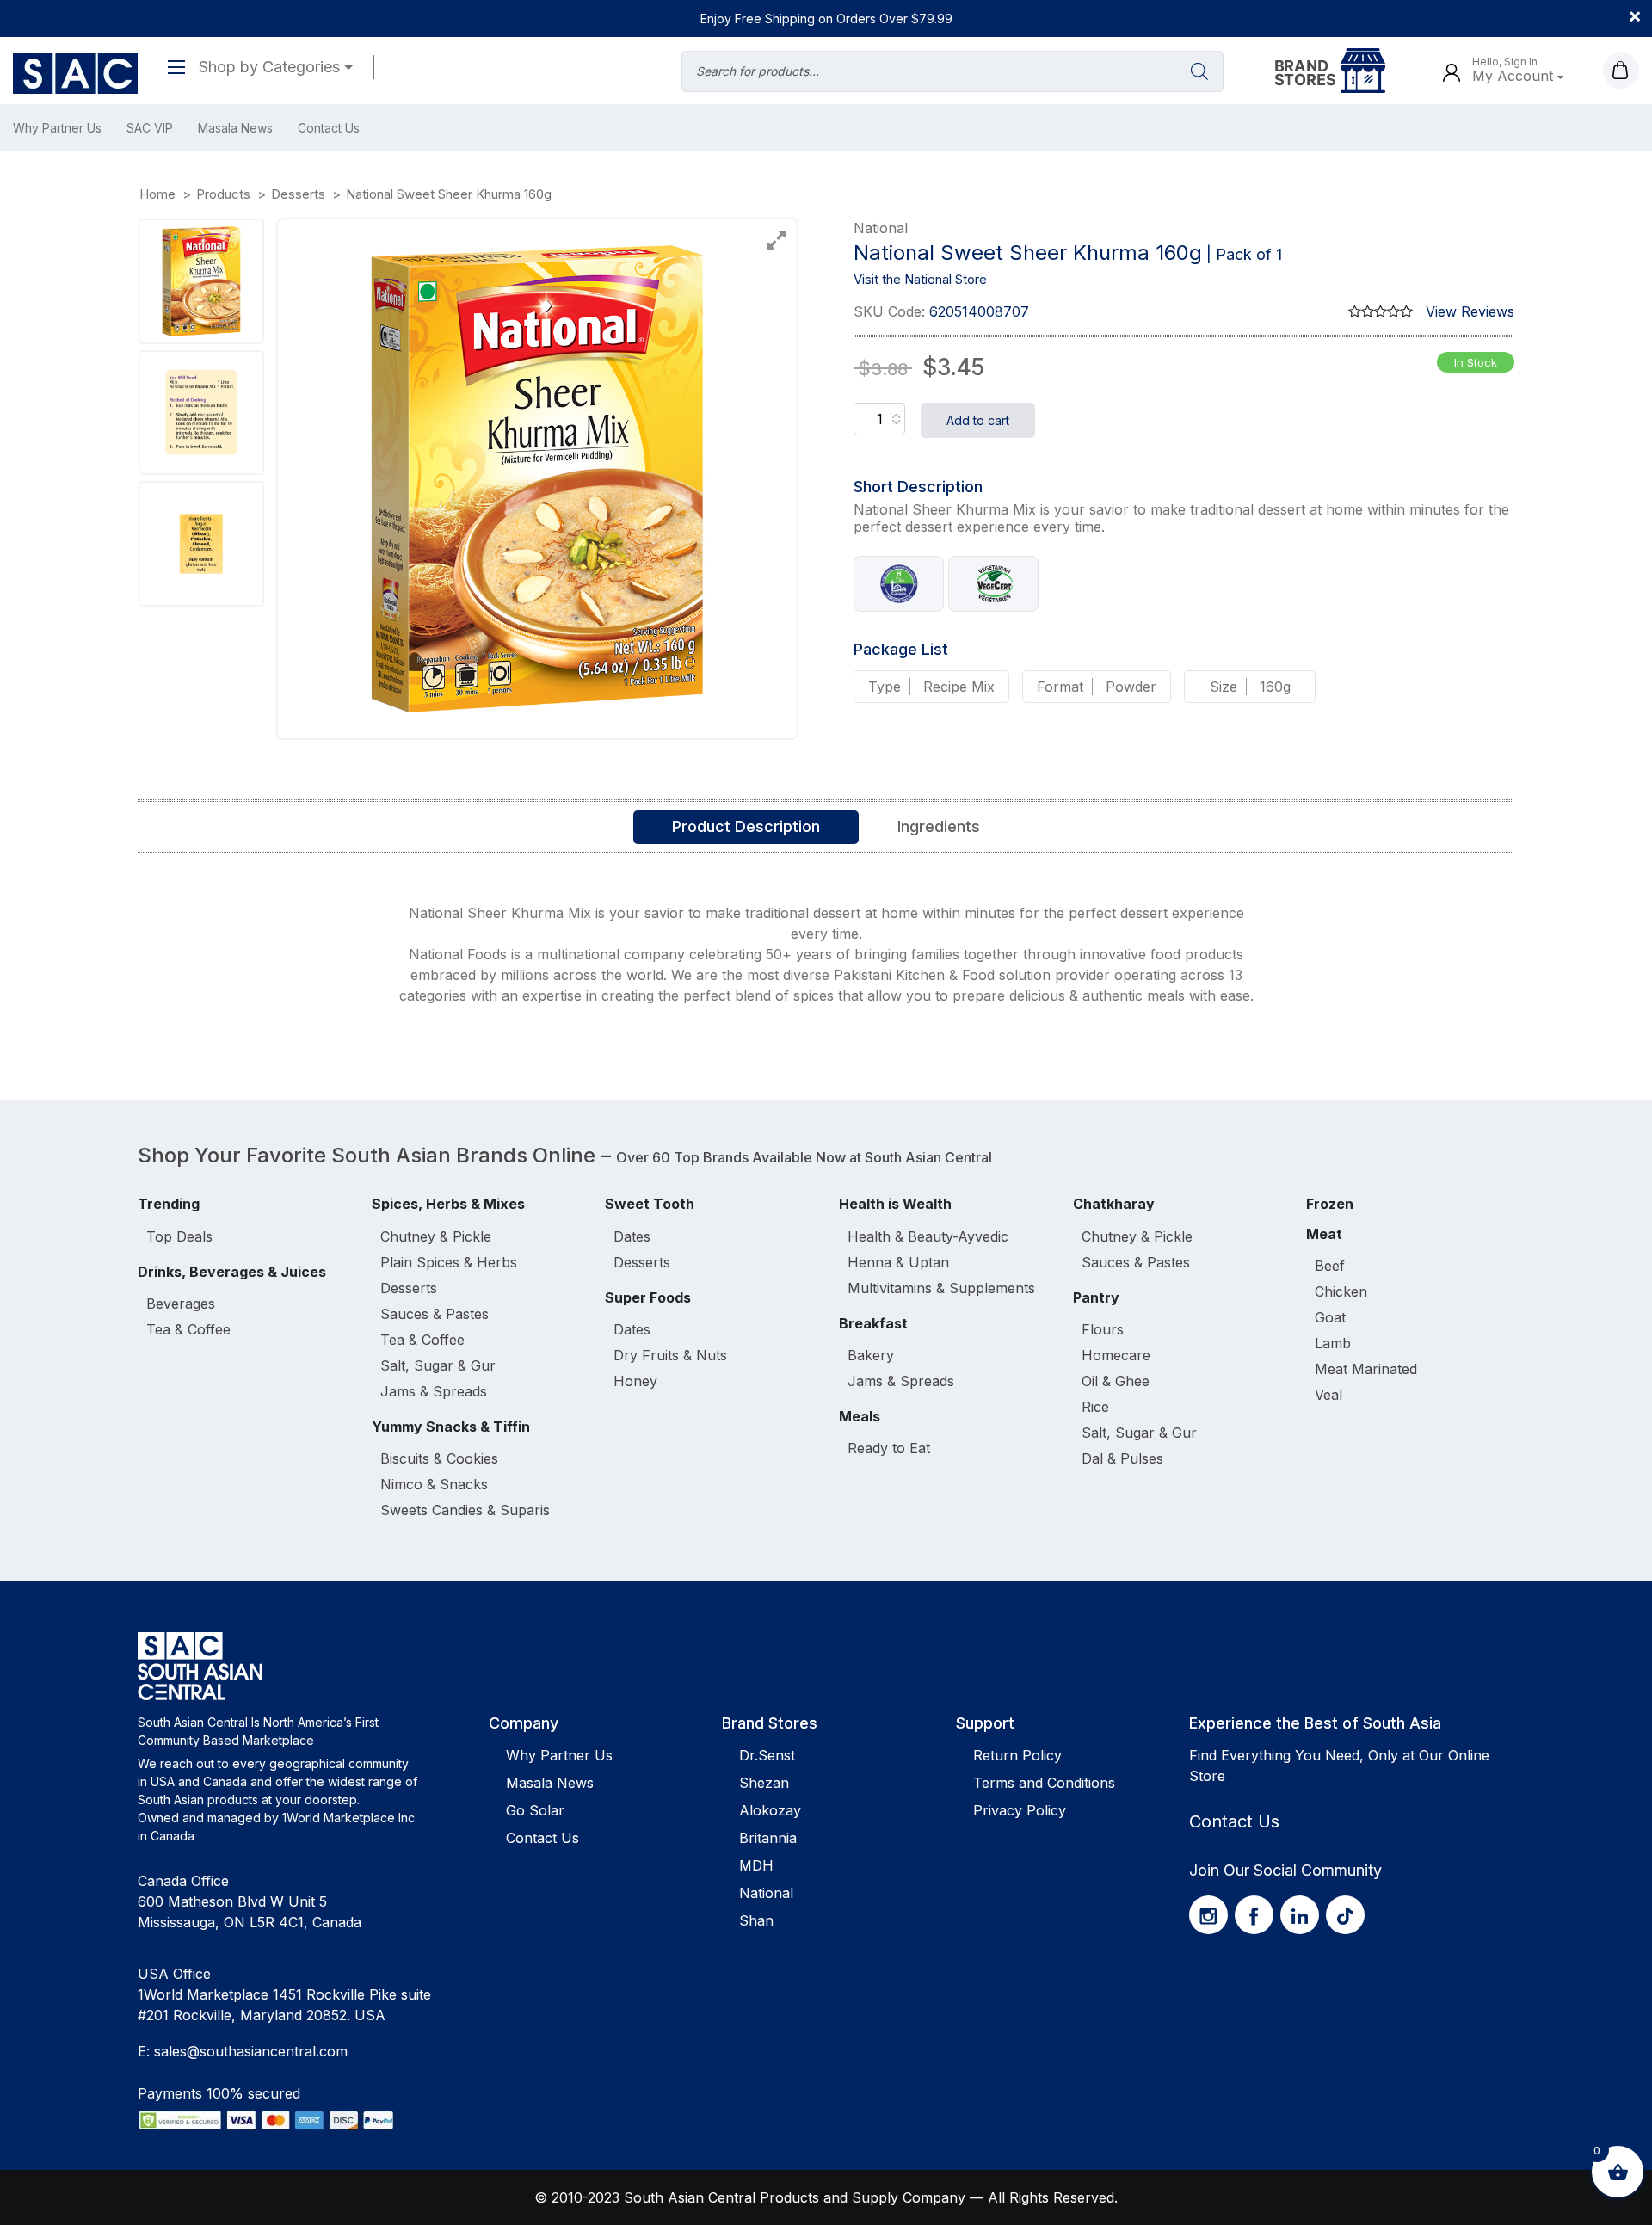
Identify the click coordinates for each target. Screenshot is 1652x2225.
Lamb (1333, 1343)
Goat (1330, 1317)
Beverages (181, 1304)
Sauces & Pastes (435, 1314)
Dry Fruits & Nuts (670, 1355)
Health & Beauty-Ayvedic (928, 1236)
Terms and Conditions (1044, 1783)
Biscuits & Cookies (439, 1458)
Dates (632, 1236)
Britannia (768, 1838)
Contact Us (329, 128)
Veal (1328, 1395)
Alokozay (770, 1810)
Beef (1330, 1266)
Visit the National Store (920, 279)
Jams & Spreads (434, 1391)
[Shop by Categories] (183, 67)
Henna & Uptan (898, 1262)
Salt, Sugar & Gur (438, 1365)
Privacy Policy (1020, 1810)
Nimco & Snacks (434, 1484)
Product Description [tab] (746, 826)
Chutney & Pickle (436, 1236)
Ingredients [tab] (939, 826)
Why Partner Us (57, 128)
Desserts (409, 1288)
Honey (635, 1381)
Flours (1103, 1329)
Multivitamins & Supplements (941, 1288)
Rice (1095, 1407)
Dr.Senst (767, 1755)
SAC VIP (150, 128)
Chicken (1341, 1291)
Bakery (871, 1355)
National (766, 1893)
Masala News (235, 128)
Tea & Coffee (188, 1329)
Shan (756, 1920)
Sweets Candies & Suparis (465, 1510)
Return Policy (1017, 1755)
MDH (756, 1865)
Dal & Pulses (1122, 1458)
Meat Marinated (1366, 1369)
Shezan (764, 1783)
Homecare (1116, 1355)
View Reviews (1470, 311)
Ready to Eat (889, 1448)
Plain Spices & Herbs (449, 1262)
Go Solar (535, 1810)
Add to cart (978, 420)
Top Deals (179, 1236)
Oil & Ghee (1116, 1381)
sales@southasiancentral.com (251, 2051)
